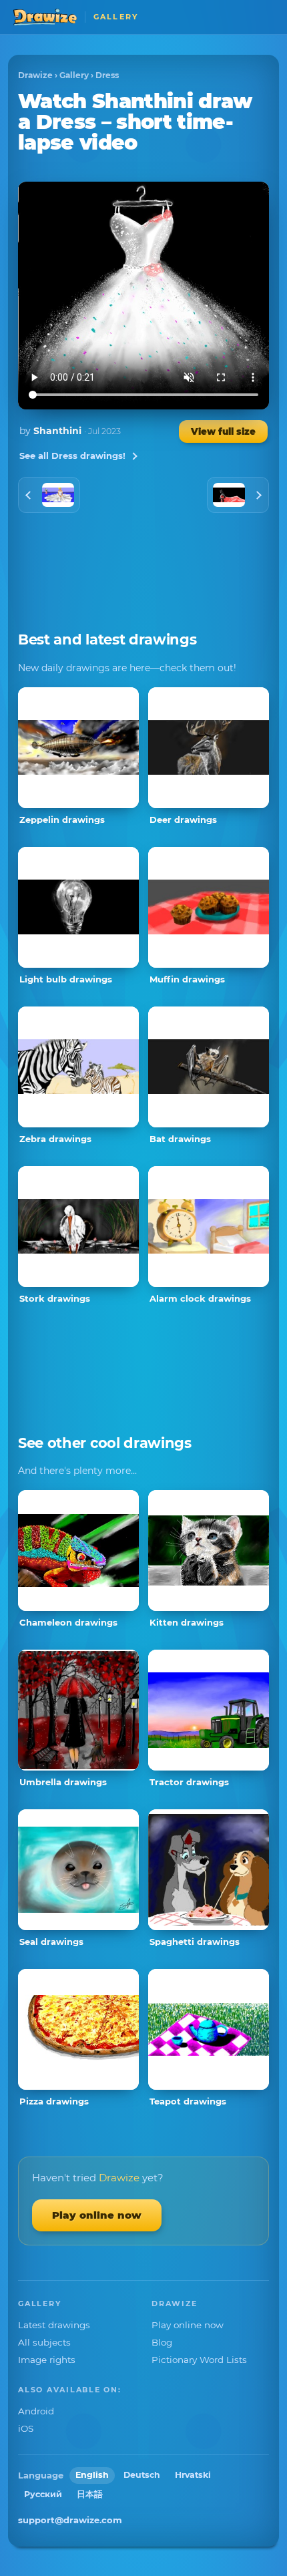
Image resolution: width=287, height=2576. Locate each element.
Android (36, 2411)
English (92, 2475)
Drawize (35, 75)
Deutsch (142, 2475)
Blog (162, 2342)
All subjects (44, 2342)
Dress (107, 75)
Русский (43, 2494)
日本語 (90, 2494)
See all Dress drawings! (72, 455)
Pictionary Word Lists (199, 2360)
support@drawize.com (70, 2520)
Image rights (47, 2360)
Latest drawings (54, 2325)
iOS (26, 2428)
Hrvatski (193, 2475)
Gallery (74, 75)
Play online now (97, 2215)
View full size (223, 431)
